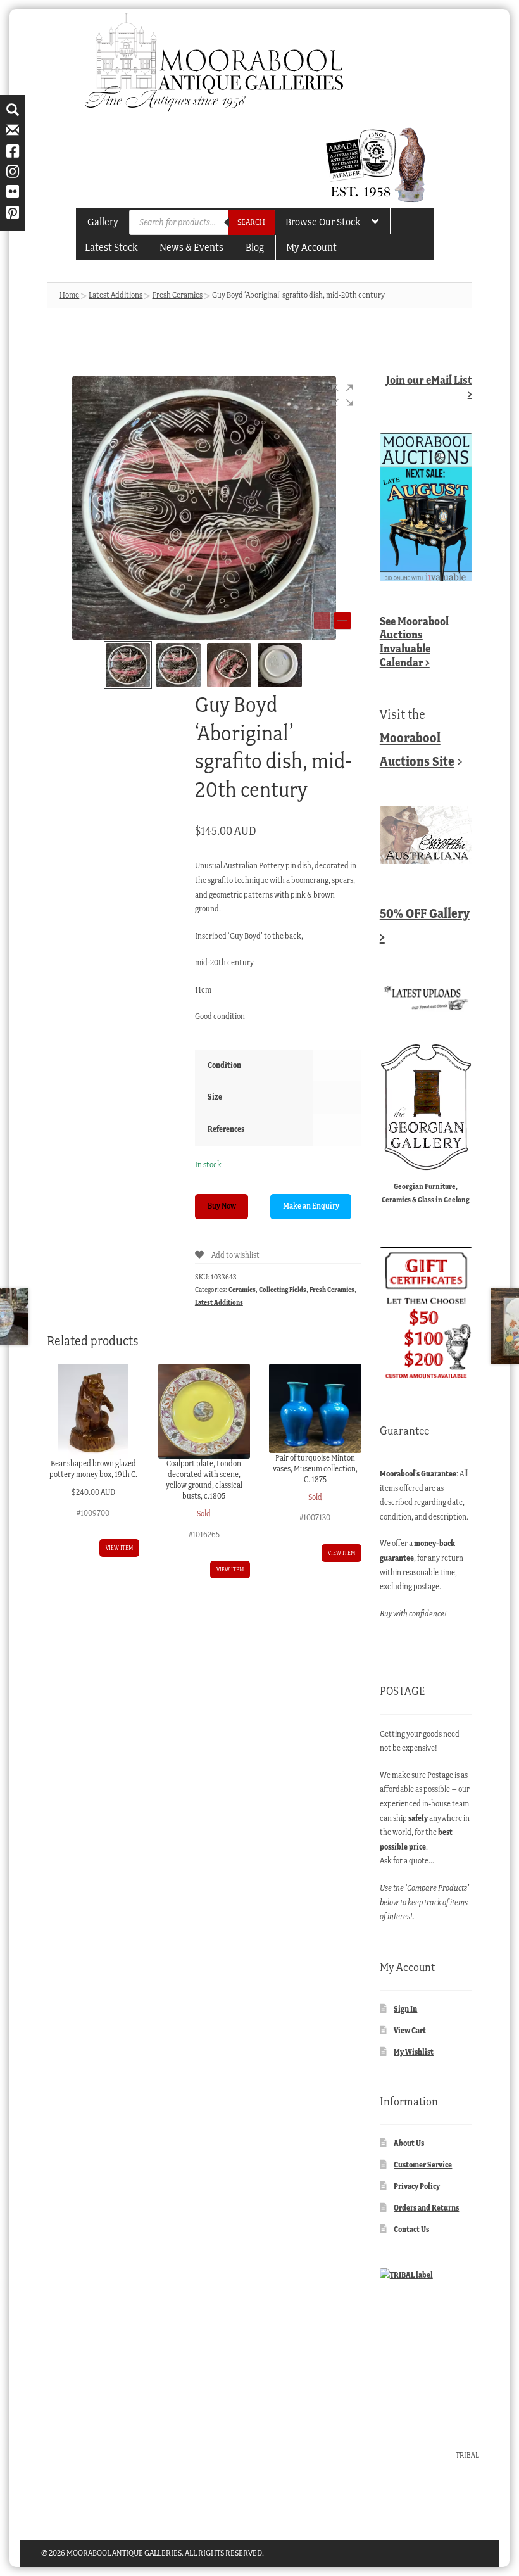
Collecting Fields (283, 1290)
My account (311, 247)
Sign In (405, 2009)
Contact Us (411, 2229)
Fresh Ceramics (178, 295)
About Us (409, 2143)
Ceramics (242, 1290)
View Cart (410, 2030)
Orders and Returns (426, 2208)
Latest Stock (111, 247)
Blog (255, 247)
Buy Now (222, 1206)
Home (69, 295)
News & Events (191, 247)
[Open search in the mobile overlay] (202, 222)
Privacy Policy (417, 2186)
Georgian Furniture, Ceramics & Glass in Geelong (426, 1193)
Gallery (103, 222)
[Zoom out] (322, 621)
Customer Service (423, 2165)
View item (119, 1548)
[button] (342, 395)
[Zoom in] (342, 621)
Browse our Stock (323, 222)
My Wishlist (414, 2052)
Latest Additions (116, 295)
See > (414, 642)
